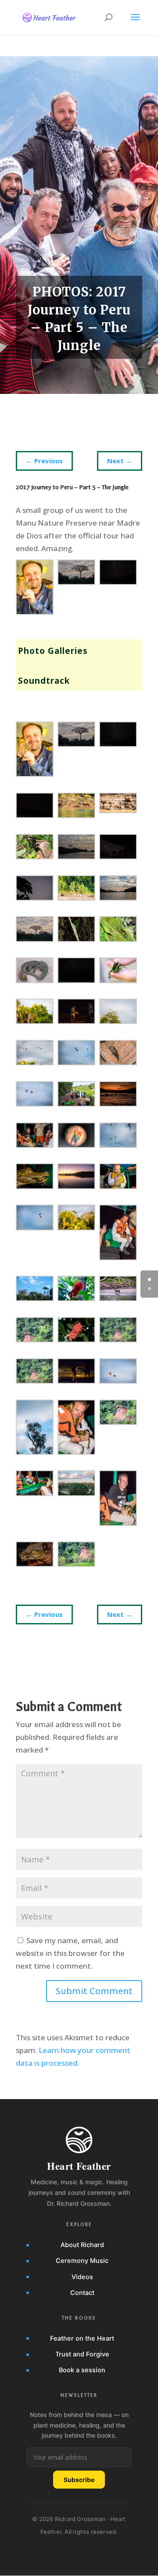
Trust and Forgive (82, 2354)
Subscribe (79, 2480)
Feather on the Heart (82, 2338)
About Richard (82, 2245)
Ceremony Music (82, 2261)
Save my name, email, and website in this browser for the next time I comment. (70, 1953)
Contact (82, 2293)
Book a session (82, 2370)
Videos (82, 2277)
